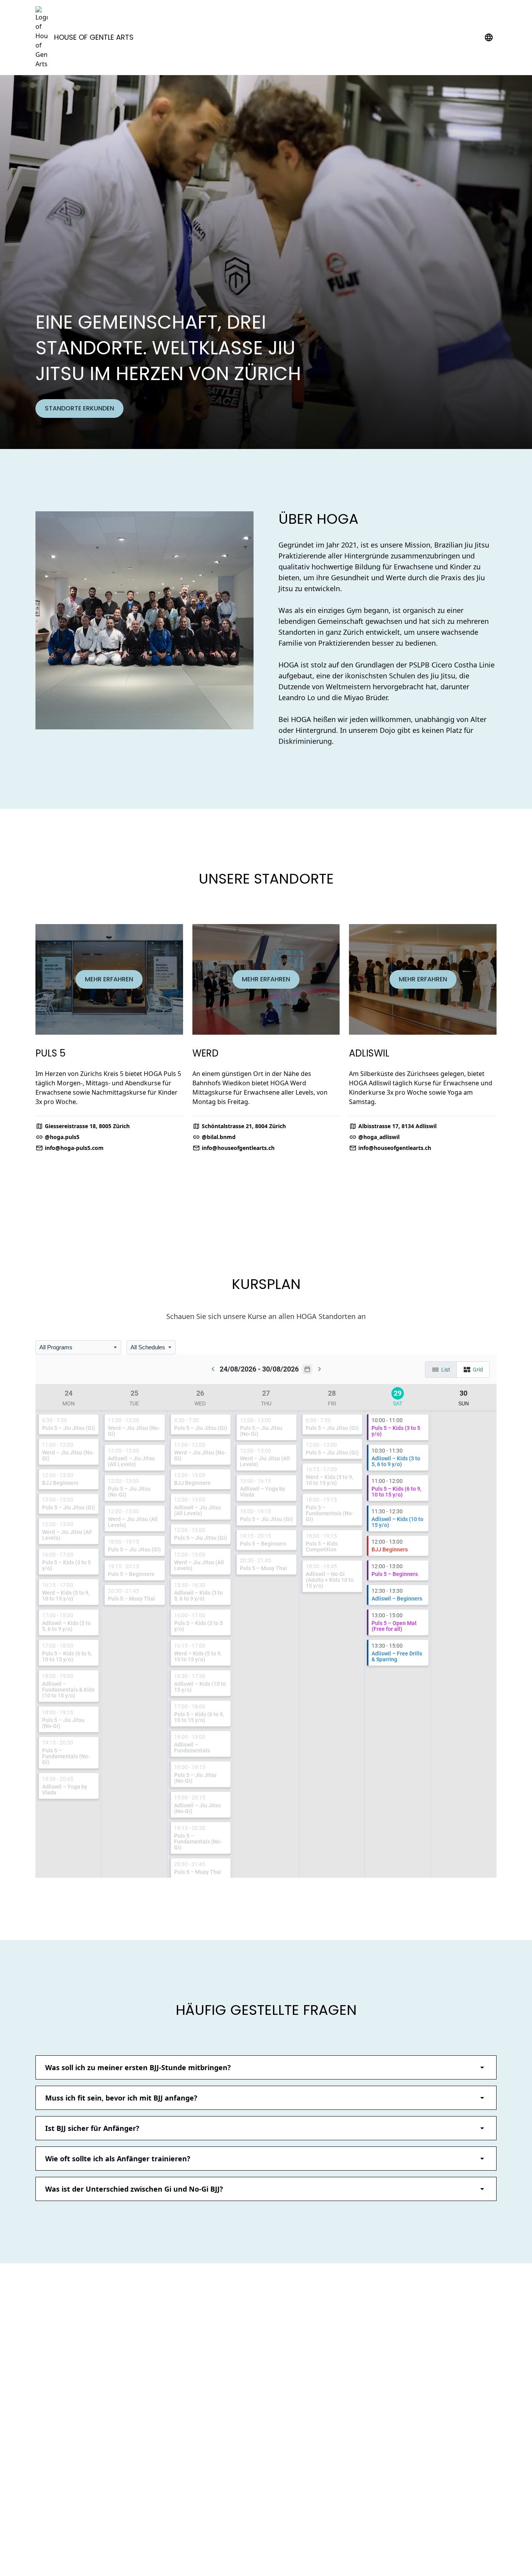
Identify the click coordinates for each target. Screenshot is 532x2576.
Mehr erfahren (109, 979)
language (489, 37)
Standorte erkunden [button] (79, 408)
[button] (266, 2067)
